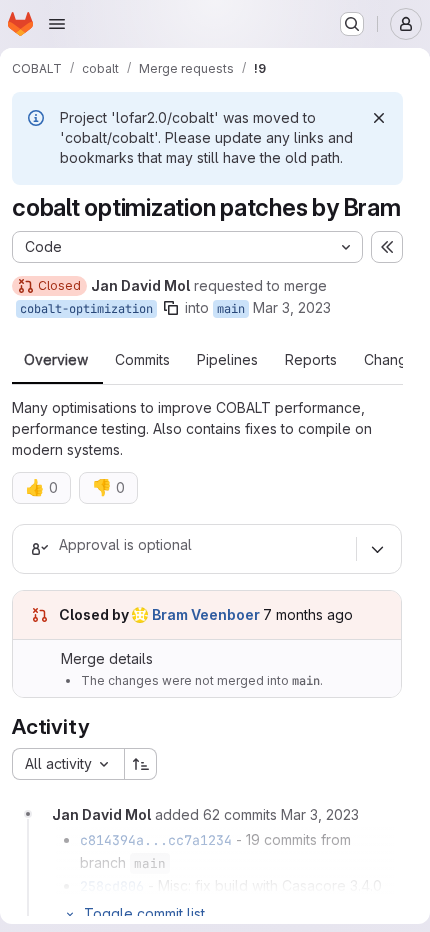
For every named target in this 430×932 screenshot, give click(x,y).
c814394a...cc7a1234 (156, 840)
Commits (142, 360)
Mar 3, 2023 (292, 307)
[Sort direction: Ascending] (141, 764)
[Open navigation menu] (57, 24)
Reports (311, 360)
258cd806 (112, 886)
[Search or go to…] (352, 24)
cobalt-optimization (86, 309)
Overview (56, 360)
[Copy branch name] (171, 308)
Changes (393, 360)
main (231, 309)
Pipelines (227, 360)
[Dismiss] (379, 118)
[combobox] (68, 764)
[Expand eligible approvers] (377, 549)
